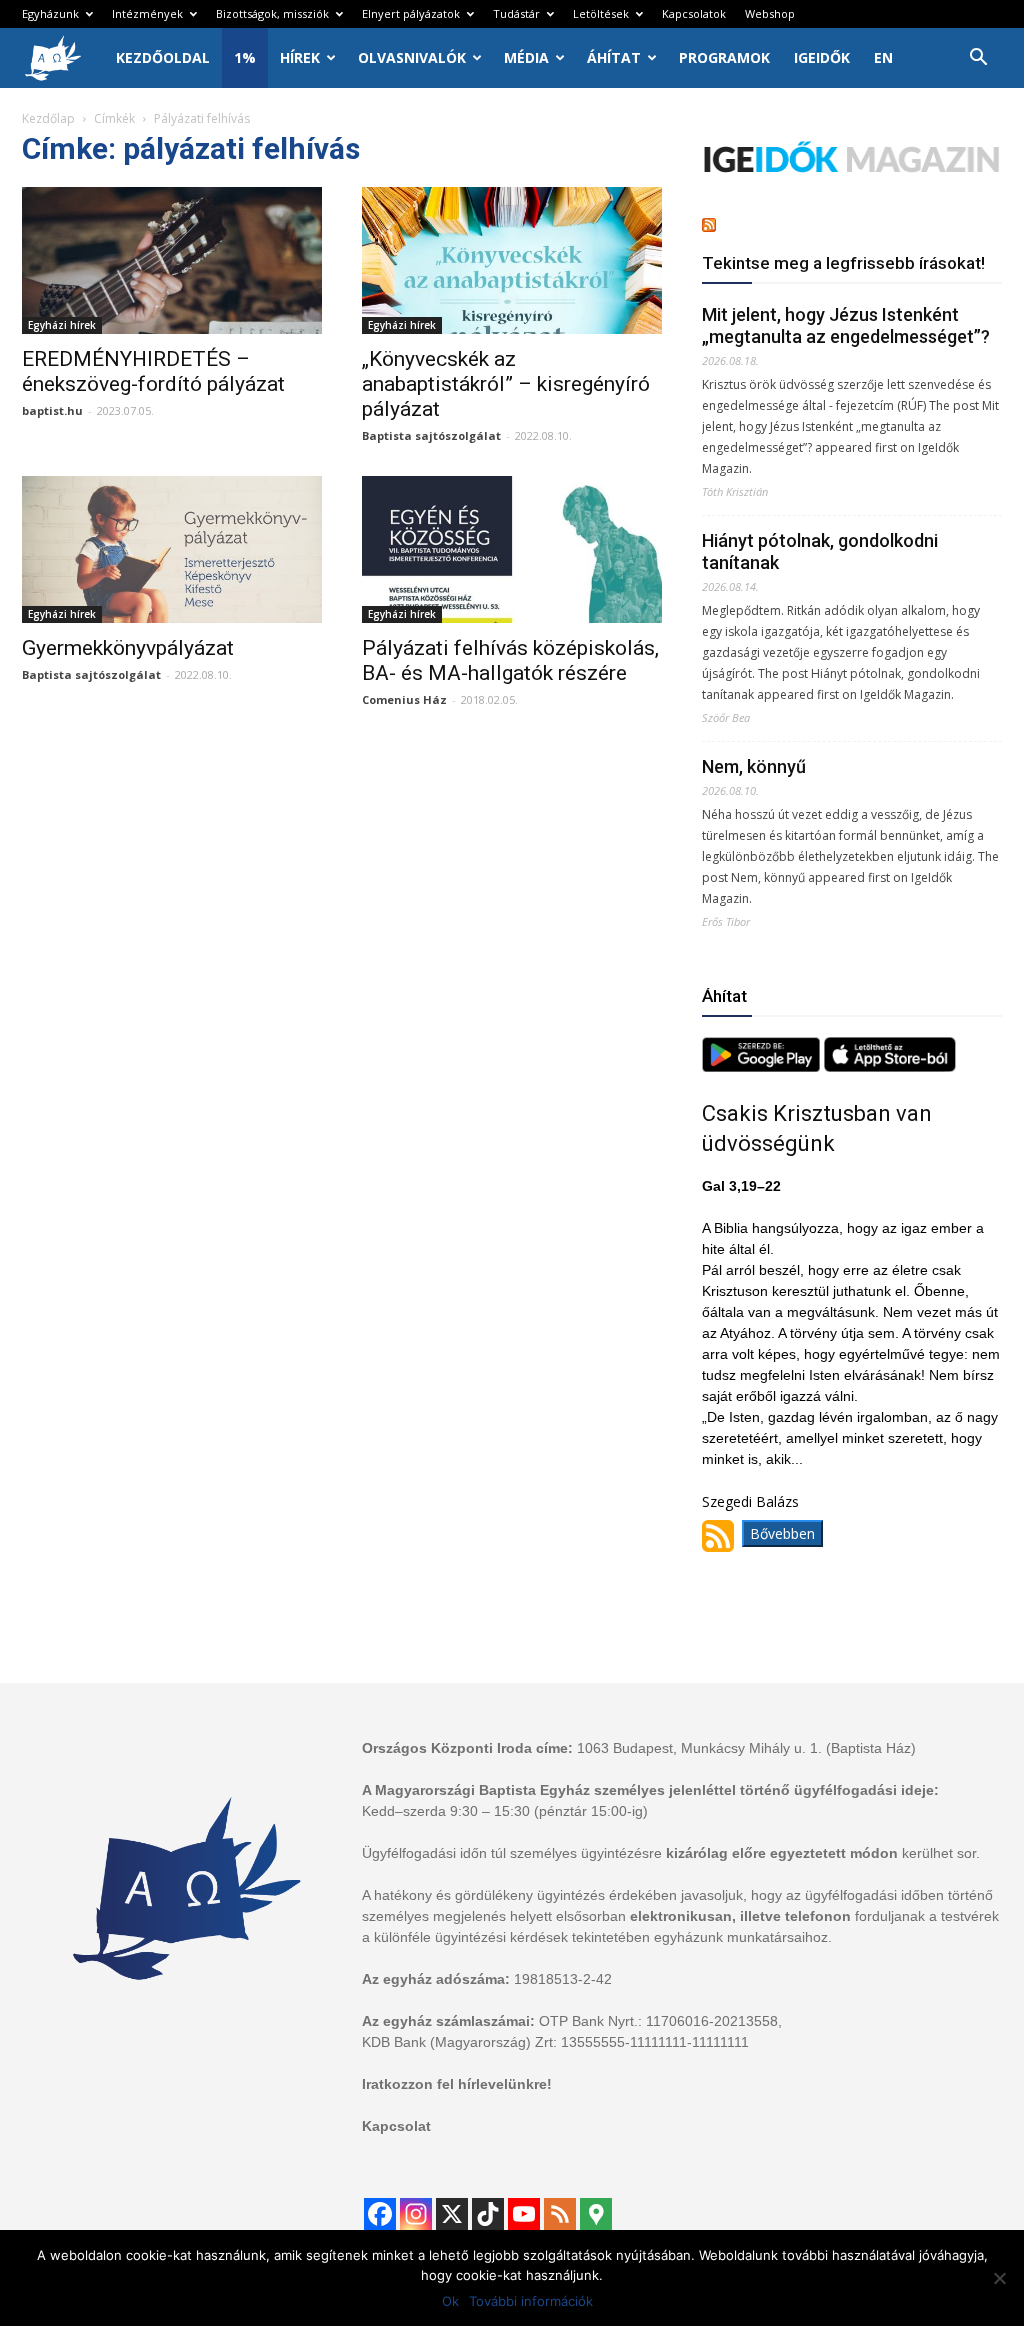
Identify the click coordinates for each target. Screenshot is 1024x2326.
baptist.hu (52, 410)
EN (883, 57)
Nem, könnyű (754, 766)
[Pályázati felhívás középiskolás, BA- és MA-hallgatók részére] (512, 549)
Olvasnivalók (412, 57)
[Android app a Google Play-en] (763, 1066)
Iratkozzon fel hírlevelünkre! (457, 2084)
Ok (450, 2301)
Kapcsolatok (694, 13)
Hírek (300, 57)
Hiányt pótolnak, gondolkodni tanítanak (820, 551)
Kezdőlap (48, 118)
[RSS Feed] (560, 2214)
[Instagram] (416, 2214)
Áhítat (614, 57)
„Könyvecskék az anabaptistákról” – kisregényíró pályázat (506, 384)
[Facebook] (380, 2214)
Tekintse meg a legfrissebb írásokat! (843, 263)
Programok (724, 57)
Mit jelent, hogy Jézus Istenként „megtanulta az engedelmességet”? (846, 325)
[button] (978, 59)
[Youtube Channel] (524, 2214)
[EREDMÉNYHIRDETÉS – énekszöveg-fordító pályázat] (172, 260)
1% (245, 57)
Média (526, 57)
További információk (531, 2301)
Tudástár (516, 13)
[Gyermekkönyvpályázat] (172, 549)
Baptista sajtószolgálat (431, 435)
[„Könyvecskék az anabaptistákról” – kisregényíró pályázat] (512, 260)
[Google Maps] (596, 2214)
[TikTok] (488, 2214)
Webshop (770, 13)
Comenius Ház (404, 699)
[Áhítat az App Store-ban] (890, 1066)
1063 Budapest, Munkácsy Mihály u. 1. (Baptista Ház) (746, 1748)
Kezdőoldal (163, 57)
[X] (452, 2214)
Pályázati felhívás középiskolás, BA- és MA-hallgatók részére (510, 660)
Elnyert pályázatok (411, 13)
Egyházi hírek (62, 325)
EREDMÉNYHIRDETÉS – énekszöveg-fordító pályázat (153, 371)
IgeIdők (822, 57)
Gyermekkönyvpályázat (128, 648)
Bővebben (782, 1533)
